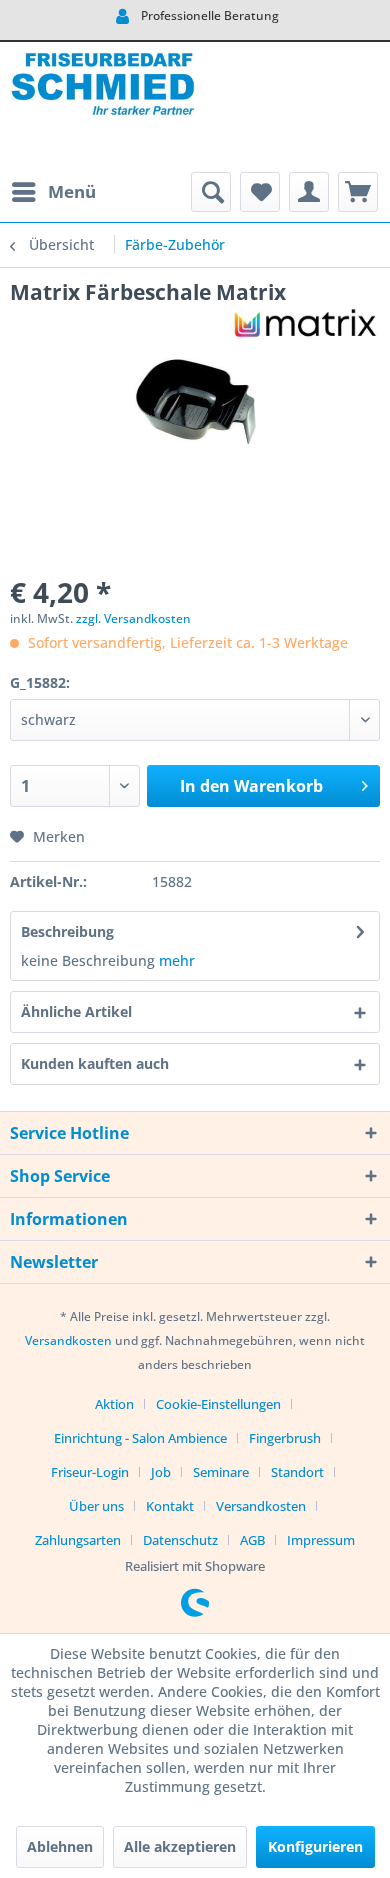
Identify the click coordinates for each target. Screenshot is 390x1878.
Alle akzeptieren (180, 1846)
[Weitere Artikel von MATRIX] (305, 323)
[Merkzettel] (260, 192)
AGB (252, 1540)
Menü (72, 191)
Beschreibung (67, 931)
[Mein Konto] (309, 192)
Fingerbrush (285, 1438)
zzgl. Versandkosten (133, 618)
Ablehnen (60, 1846)
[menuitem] (53, 192)
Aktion (114, 1404)
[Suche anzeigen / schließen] (211, 192)
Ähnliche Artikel (76, 1011)
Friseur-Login (90, 1472)
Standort (297, 1472)
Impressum (321, 1540)
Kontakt (170, 1506)
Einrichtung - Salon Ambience (140, 1438)
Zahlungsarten (78, 1540)
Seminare (221, 1472)
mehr (177, 960)
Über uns (96, 1506)
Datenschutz (180, 1540)
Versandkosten (68, 1340)
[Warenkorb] (358, 192)
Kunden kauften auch (95, 1063)
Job (161, 1472)
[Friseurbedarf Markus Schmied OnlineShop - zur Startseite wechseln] (102, 107)
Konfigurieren (315, 1846)
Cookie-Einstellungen (218, 1404)
